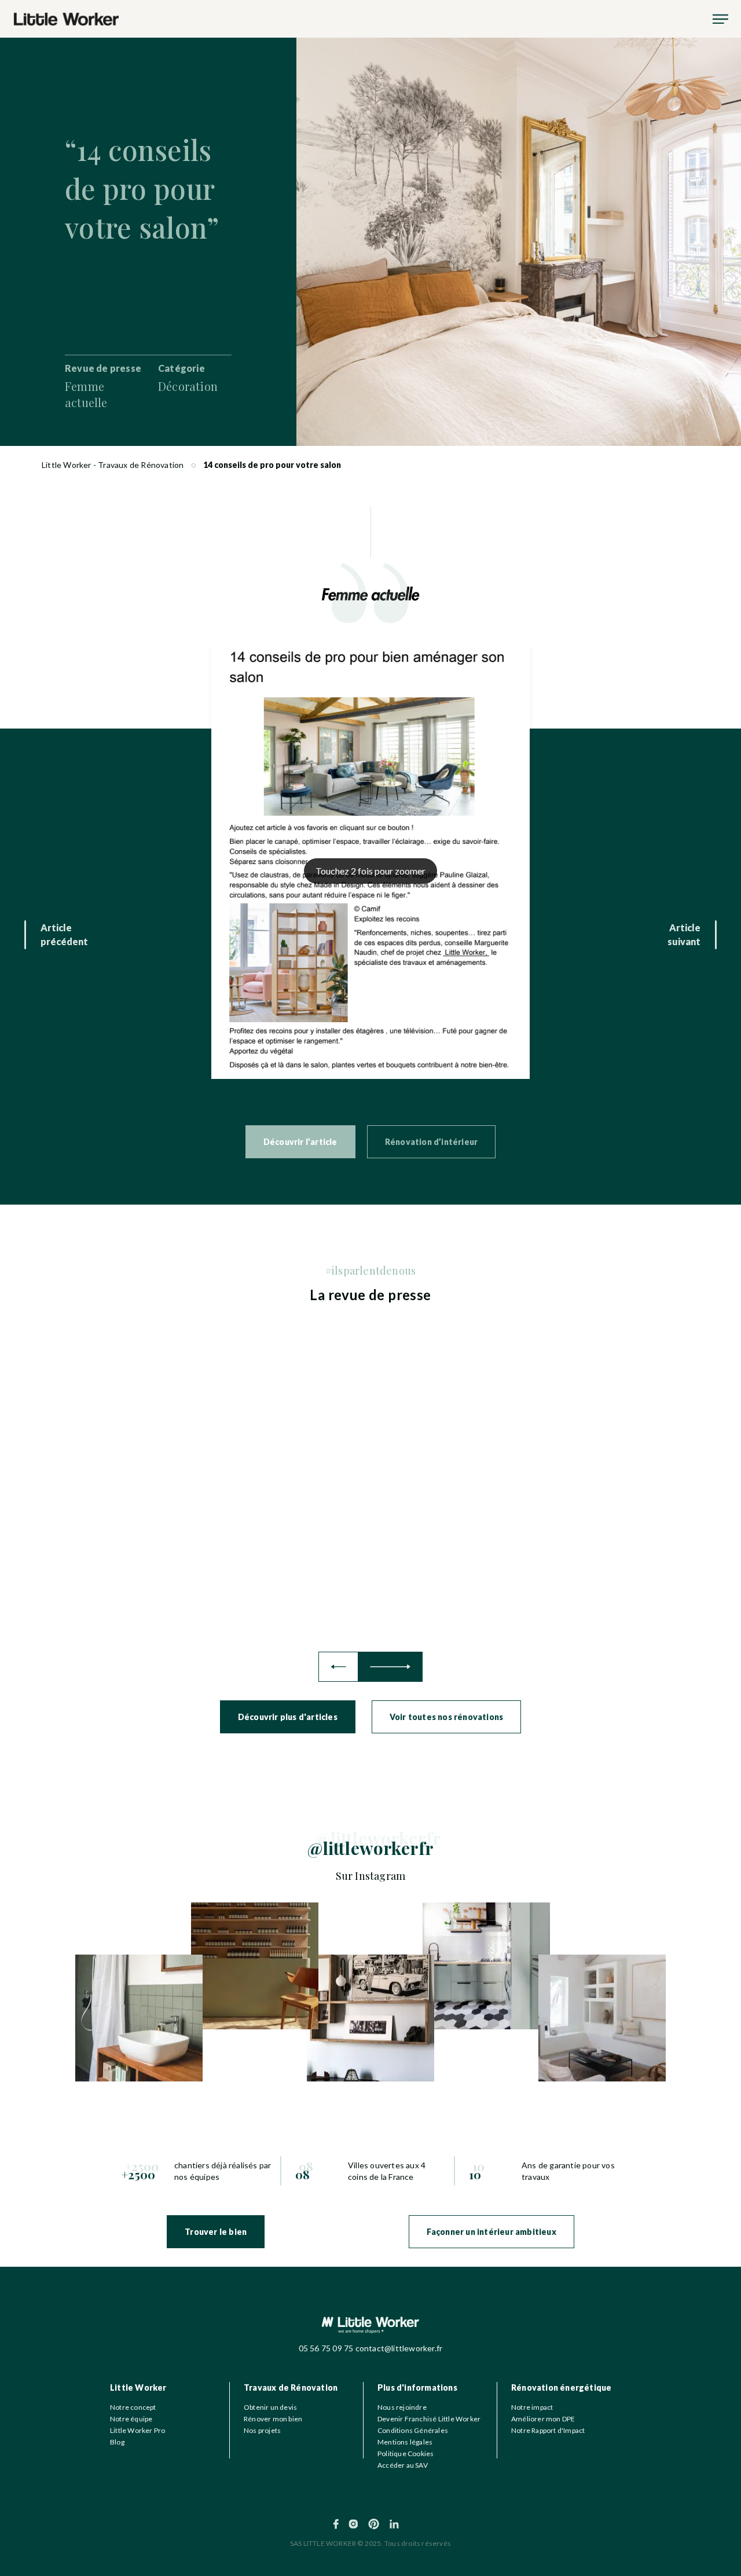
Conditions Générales (413, 2430)
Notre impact (532, 2407)
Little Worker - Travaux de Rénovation (113, 465)
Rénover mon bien (273, 2419)
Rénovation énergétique (561, 2387)
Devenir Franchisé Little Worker (429, 2419)
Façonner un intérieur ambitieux (491, 2232)
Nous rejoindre (402, 2407)
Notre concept (133, 2407)
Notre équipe (131, 2419)
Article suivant (684, 934)
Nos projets (262, 2430)
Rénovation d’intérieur (431, 1142)
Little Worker (138, 2387)
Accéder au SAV (403, 2465)
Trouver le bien (216, 2232)
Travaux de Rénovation (291, 2387)
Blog (117, 2442)
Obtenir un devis (270, 2407)
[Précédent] (338, 1667)
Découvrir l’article (300, 1142)
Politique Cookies (406, 2454)
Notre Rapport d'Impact (548, 2430)
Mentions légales (405, 2442)
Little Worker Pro (137, 2430)
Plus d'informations (417, 2387)
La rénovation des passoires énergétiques (209, 1565)
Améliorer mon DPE (543, 2419)
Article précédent (64, 934)
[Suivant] (390, 1667)
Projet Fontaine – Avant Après (565, 1564)
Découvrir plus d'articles (288, 1717)
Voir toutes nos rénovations (446, 1717)
